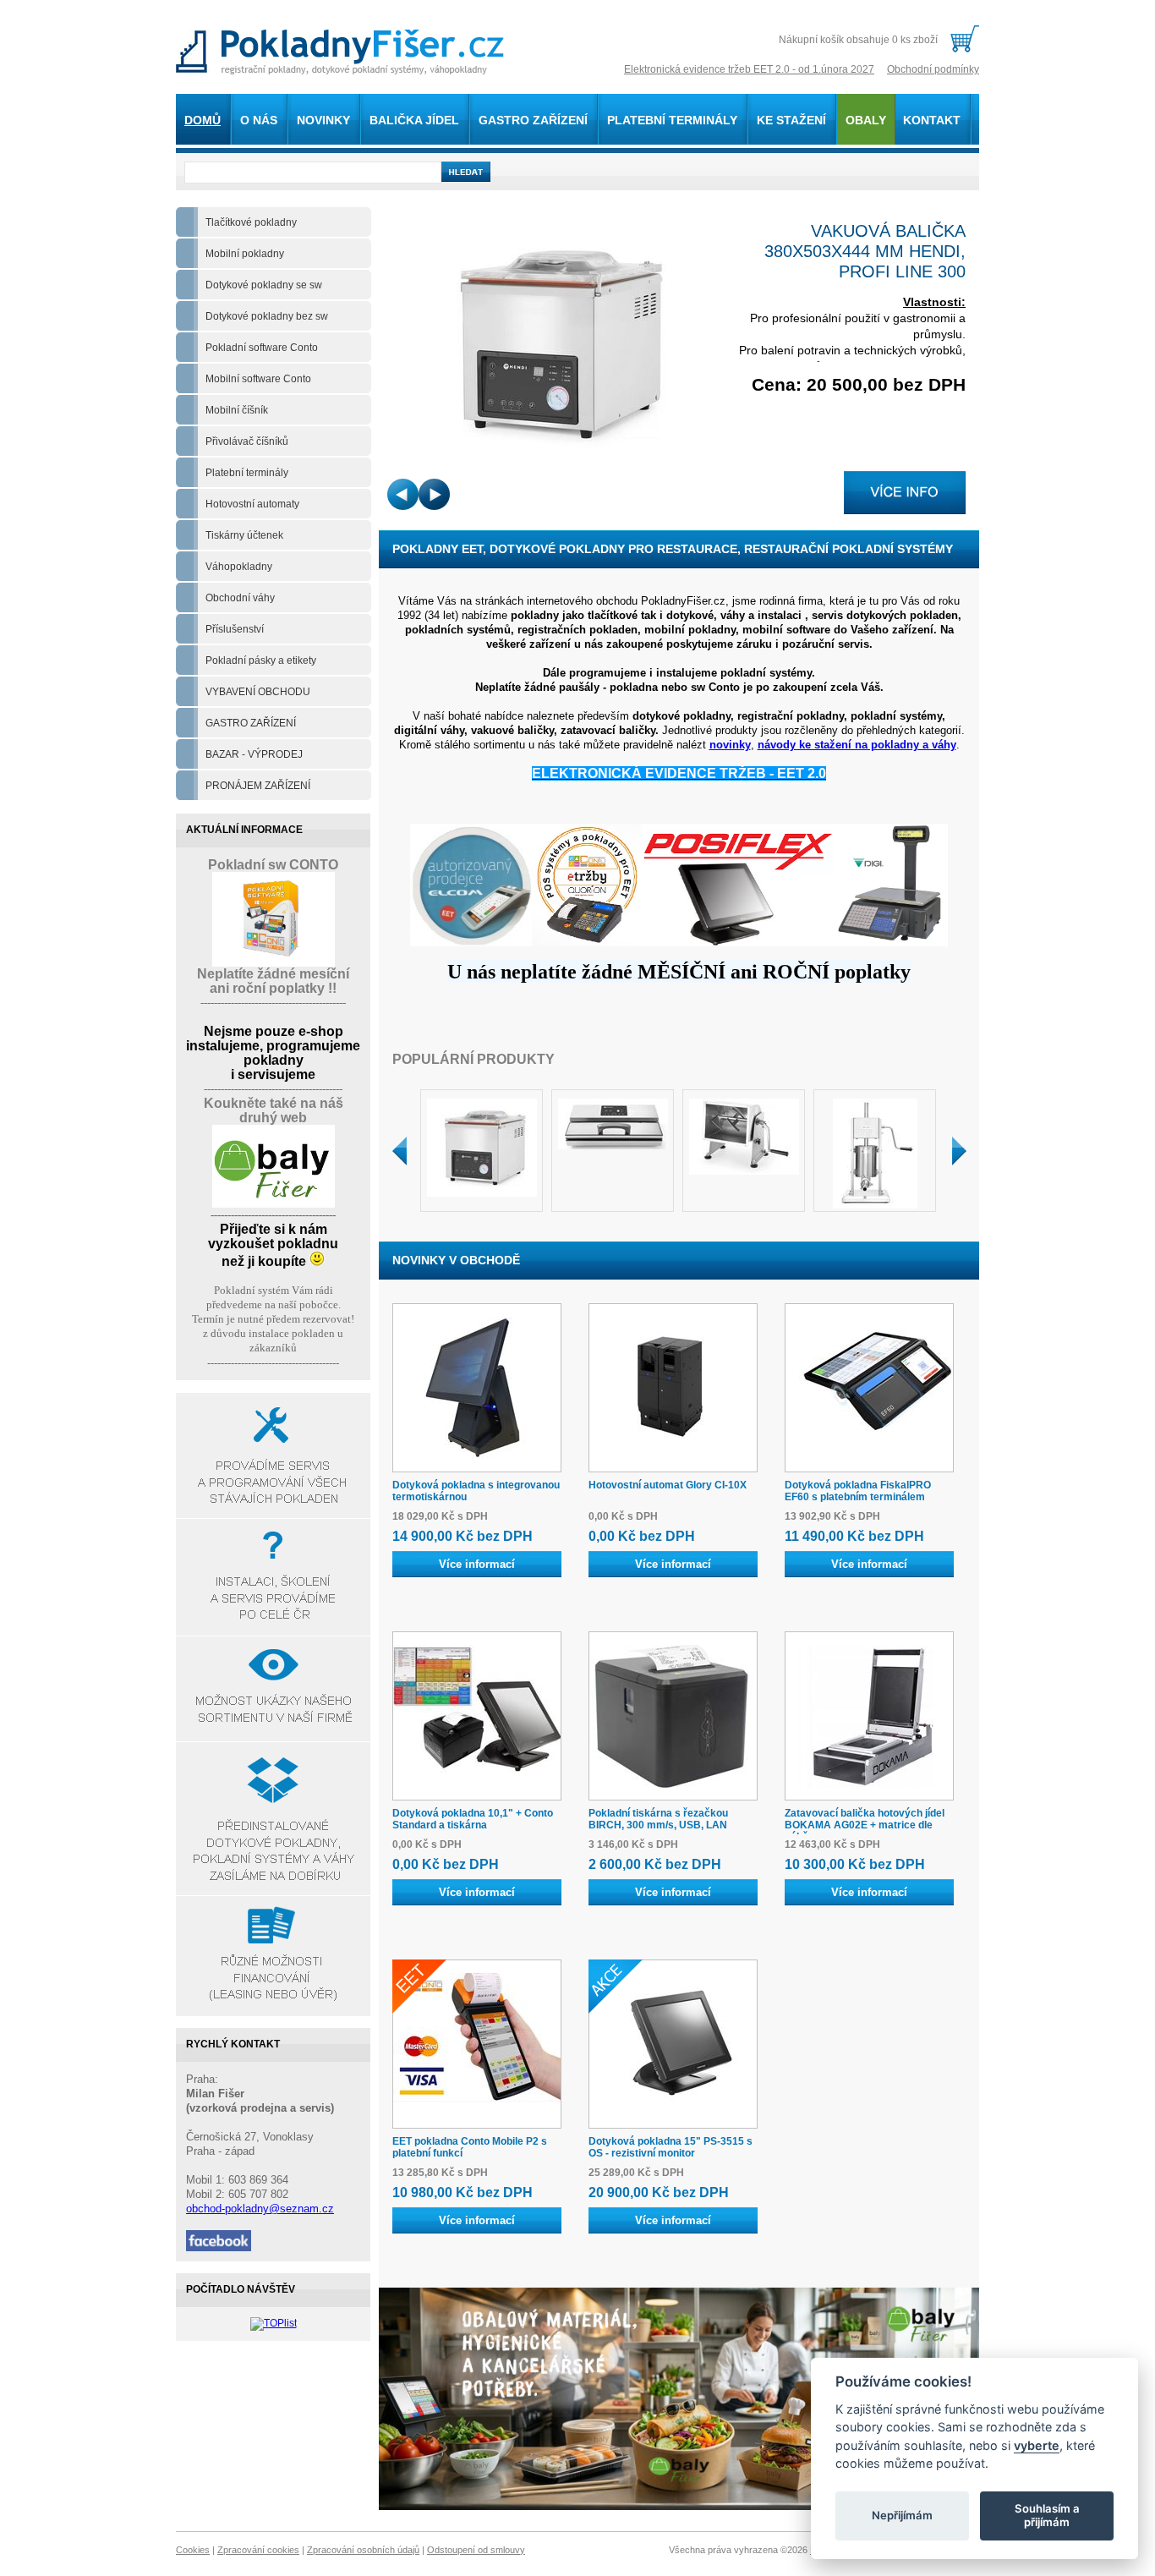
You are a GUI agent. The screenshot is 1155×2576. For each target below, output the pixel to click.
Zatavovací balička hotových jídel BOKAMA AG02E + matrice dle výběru (865, 1825)
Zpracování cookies (258, 2550)
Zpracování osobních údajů (363, 2550)
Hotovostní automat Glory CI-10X (668, 1485)
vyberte (1037, 2444)
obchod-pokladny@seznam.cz (260, 2209)
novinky (730, 745)
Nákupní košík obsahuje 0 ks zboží (858, 40)
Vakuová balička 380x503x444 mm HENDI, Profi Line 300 (865, 251)
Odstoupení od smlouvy (476, 2550)
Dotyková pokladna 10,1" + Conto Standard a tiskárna (473, 1819)
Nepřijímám (902, 2515)
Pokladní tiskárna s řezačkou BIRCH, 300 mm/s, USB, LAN (658, 1819)
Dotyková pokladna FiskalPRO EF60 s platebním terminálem (858, 1491)
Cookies (193, 2550)
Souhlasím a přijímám (1047, 2515)
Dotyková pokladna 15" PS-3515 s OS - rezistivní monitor (671, 2147)
